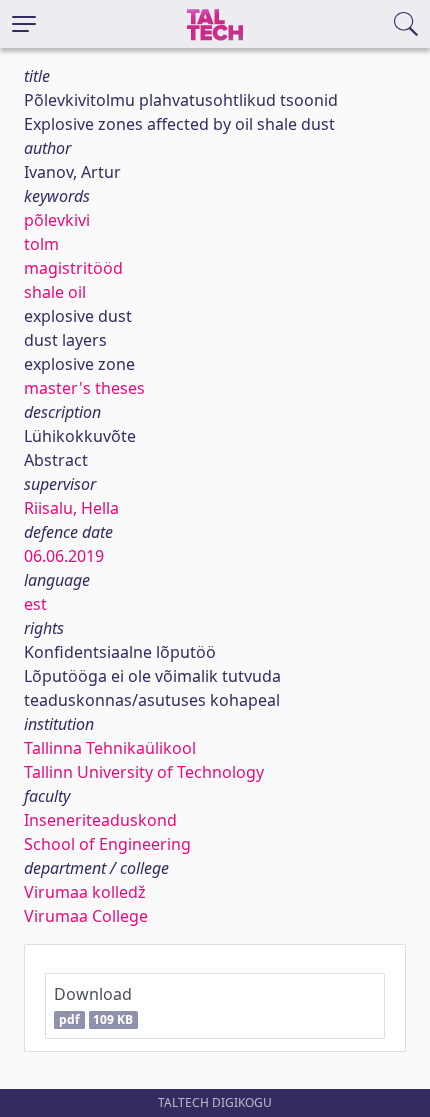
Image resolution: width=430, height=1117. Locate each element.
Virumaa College (86, 916)
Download (93, 1005)
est (35, 604)
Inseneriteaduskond (100, 820)
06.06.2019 (64, 556)
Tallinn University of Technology (144, 772)
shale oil (55, 292)
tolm (41, 244)
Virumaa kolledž (85, 892)
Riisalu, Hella (71, 508)
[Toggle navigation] (24, 24)
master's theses (84, 388)
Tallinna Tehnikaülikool (110, 748)
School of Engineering (107, 844)
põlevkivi (57, 220)
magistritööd (73, 268)
